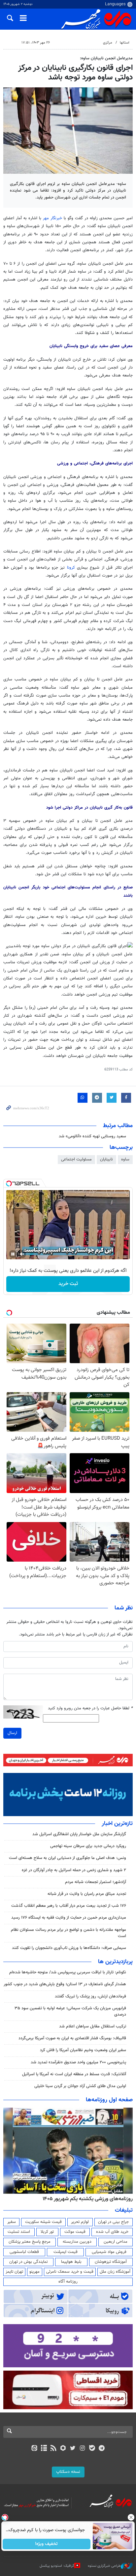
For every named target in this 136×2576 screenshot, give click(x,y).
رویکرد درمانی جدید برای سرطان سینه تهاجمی (88, 1846)
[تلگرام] (102, 2449)
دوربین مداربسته (77, 2242)
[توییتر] (73, 2449)
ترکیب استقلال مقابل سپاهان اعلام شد (93, 2026)
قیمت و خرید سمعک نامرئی (70, 2272)
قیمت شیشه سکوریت (43, 2222)
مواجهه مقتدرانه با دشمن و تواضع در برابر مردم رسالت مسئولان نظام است (68, 1933)
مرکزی (108, 43)
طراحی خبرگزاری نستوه (104, 2566)
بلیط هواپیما (71, 2262)
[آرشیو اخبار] (44, 2449)
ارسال (12, 1733)
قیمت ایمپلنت (66, 2252)
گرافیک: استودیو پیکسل (57, 2566)
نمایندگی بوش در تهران (29, 2262)
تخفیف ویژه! (47, 2544)
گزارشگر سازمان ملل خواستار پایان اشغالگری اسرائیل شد (79, 1834)
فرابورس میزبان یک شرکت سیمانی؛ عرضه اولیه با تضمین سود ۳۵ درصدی (70, 2011)
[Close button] (131, 2517)
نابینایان (106, 1159)
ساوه (125, 1159)
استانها (125, 43)
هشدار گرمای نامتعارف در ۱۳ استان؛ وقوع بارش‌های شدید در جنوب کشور (65, 1984)
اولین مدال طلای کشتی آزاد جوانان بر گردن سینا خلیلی (80, 2086)
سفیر (12, 2222)
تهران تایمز (14, 2272)
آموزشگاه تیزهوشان (111, 2262)
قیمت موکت (75, 2232)
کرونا (71, 568)
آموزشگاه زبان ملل (115, 2272)
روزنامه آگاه (68, 2282)
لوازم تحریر (80, 2222)
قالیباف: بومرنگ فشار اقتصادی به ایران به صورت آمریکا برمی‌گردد (72, 2038)
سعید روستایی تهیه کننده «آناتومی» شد (92, 1136)
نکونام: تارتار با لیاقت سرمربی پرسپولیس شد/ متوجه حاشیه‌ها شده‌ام (68, 1972)
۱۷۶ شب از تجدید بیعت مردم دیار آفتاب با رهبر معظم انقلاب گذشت (69, 1906)
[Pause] (13, 1254)
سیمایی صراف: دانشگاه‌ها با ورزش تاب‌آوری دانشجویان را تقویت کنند (69, 1948)
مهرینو (34, 2272)
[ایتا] (34, 2449)
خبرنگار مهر (52, 218)
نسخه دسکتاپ (68, 2472)
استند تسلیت (19, 2232)
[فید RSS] (54, 2449)
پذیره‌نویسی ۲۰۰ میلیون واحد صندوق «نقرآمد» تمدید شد (78, 2062)
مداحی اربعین (116, 2242)
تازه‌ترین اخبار (117, 1824)
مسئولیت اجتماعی (76, 1159)
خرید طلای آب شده (112, 2232)
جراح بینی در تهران (113, 2222)
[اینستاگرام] (82, 2449)
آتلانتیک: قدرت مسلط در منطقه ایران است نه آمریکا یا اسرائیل (74, 2074)
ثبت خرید (68, 1284)
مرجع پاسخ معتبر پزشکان (30, 2242)
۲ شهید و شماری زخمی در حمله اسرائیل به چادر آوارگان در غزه (74, 1870)
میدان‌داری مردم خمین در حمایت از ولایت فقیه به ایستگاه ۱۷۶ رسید (69, 1918)
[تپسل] (9, 1183)
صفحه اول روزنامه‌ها (109, 2100)
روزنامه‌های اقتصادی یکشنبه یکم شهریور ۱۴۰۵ (85, 2199)
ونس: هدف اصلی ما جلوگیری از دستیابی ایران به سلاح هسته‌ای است (68, 1858)
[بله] (92, 2449)
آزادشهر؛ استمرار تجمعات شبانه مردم (96, 1882)
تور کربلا (47, 2232)
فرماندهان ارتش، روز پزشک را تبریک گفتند (90, 1996)
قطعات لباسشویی (24, 2252)
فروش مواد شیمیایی (109, 2252)
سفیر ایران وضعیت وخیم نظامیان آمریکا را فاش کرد (83, 2050)
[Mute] (22, 1254)
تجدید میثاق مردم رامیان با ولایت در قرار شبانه (87, 1894)
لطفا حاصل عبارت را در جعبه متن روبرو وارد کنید (90, 1708)
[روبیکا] (63, 2449)
